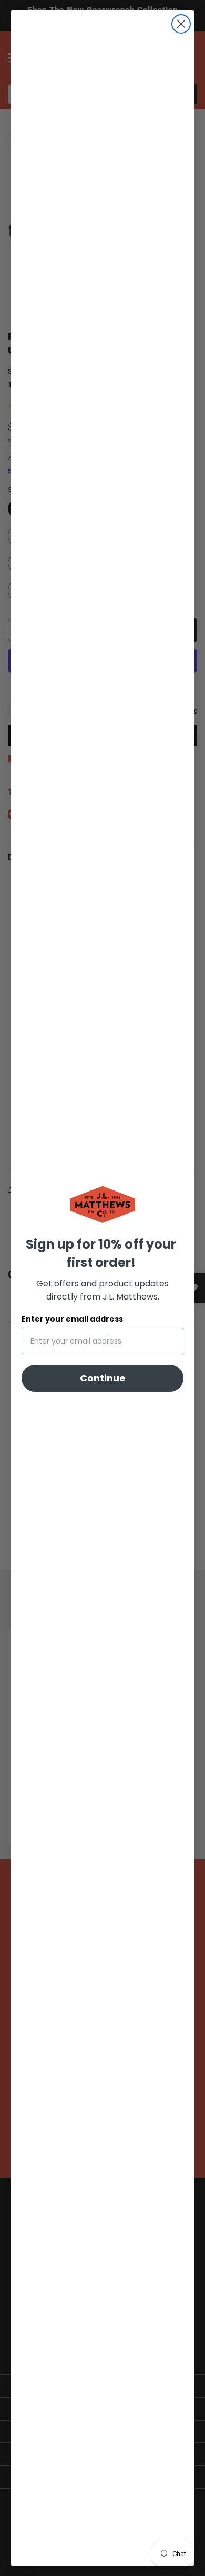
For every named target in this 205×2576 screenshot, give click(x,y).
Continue (103, 1378)
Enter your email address (72, 1319)
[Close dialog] (181, 24)
